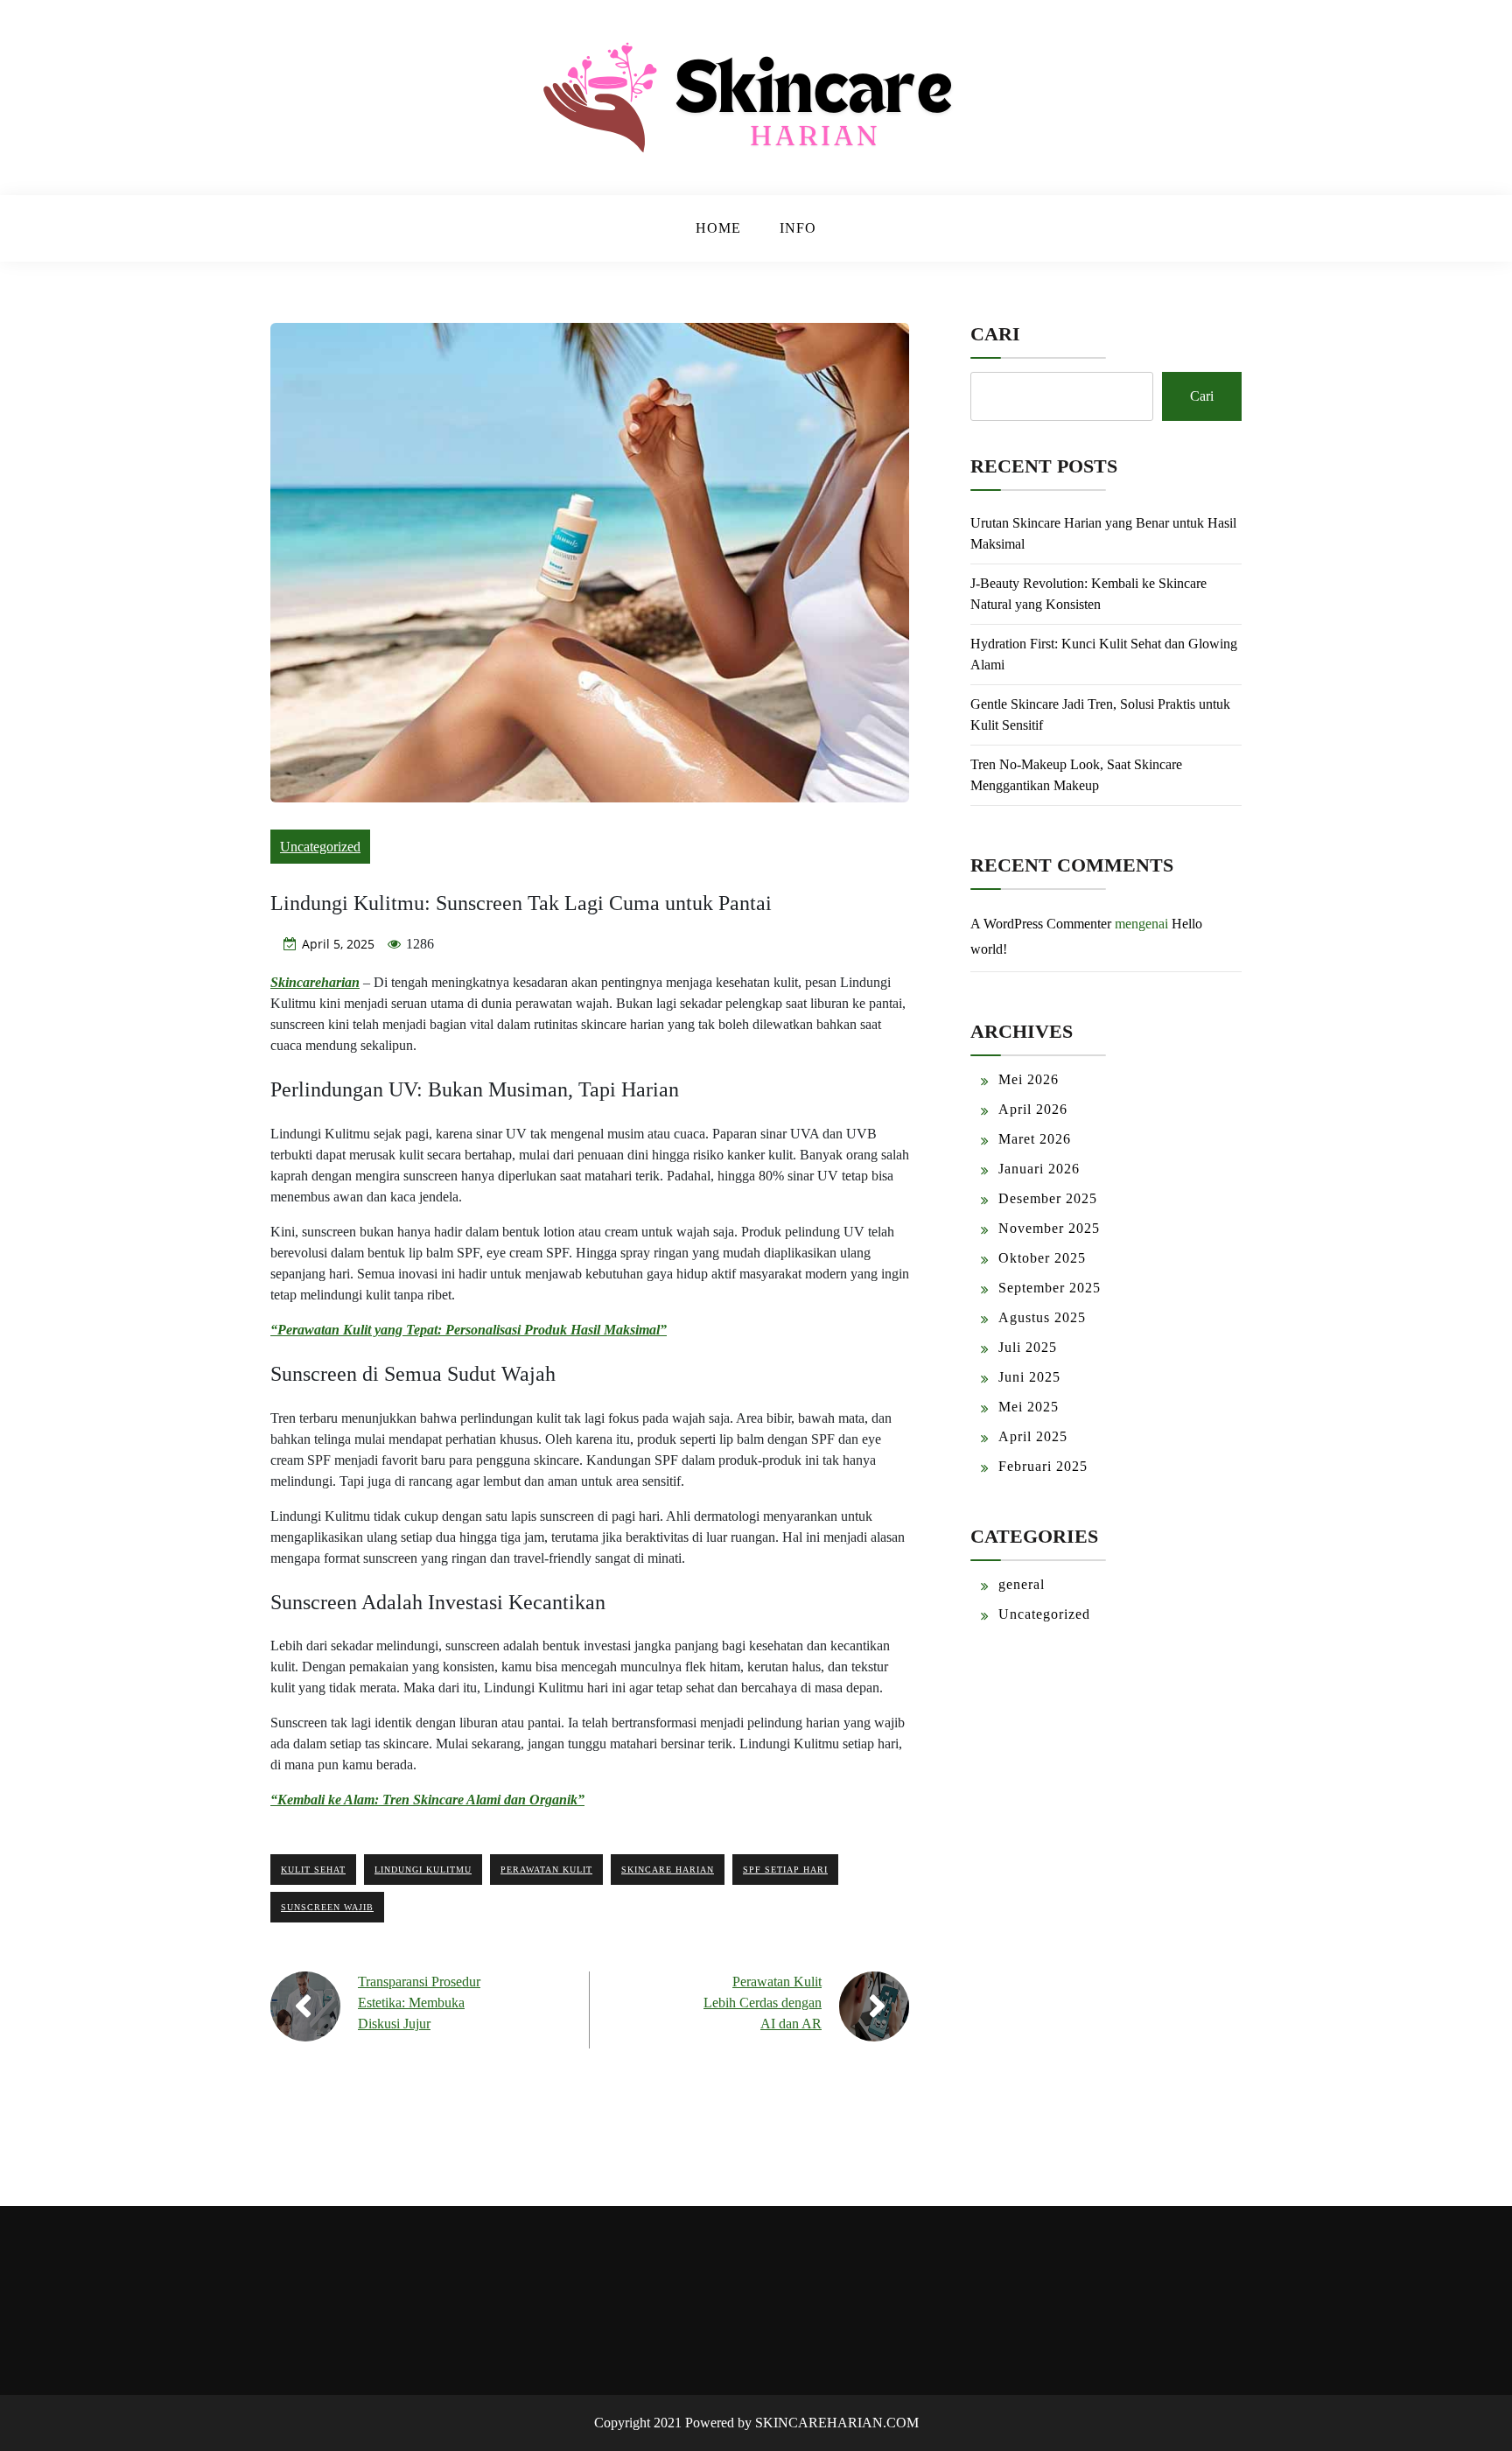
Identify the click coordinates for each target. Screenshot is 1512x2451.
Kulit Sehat (313, 1870)
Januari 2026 (1039, 1169)
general (1022, 1584)
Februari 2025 (1043, 1466)
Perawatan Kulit (546, 1870)
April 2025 (1033, 1436)
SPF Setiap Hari (785, 1870)
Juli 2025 (1028, 1347)
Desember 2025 (1048, 1198)
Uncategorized (320, 847)
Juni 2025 (1029, 1377)
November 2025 (1049, 1228)
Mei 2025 (1029, 1407)
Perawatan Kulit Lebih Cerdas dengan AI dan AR (763, 2003)
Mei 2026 (1029, 1079)
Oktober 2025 (1042, 1258)
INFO (798, 228)
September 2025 (1050, 1288)
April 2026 (1033, 1109)
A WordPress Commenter (1041, 924)
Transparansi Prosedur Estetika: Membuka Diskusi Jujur (419, 2003)
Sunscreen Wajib (327, 1907)
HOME (718, 228)
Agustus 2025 (1042, 1317)
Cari (995, 334)
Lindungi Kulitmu (423, 1870)
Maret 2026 (1035, 1139)
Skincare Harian (668, 1870)
